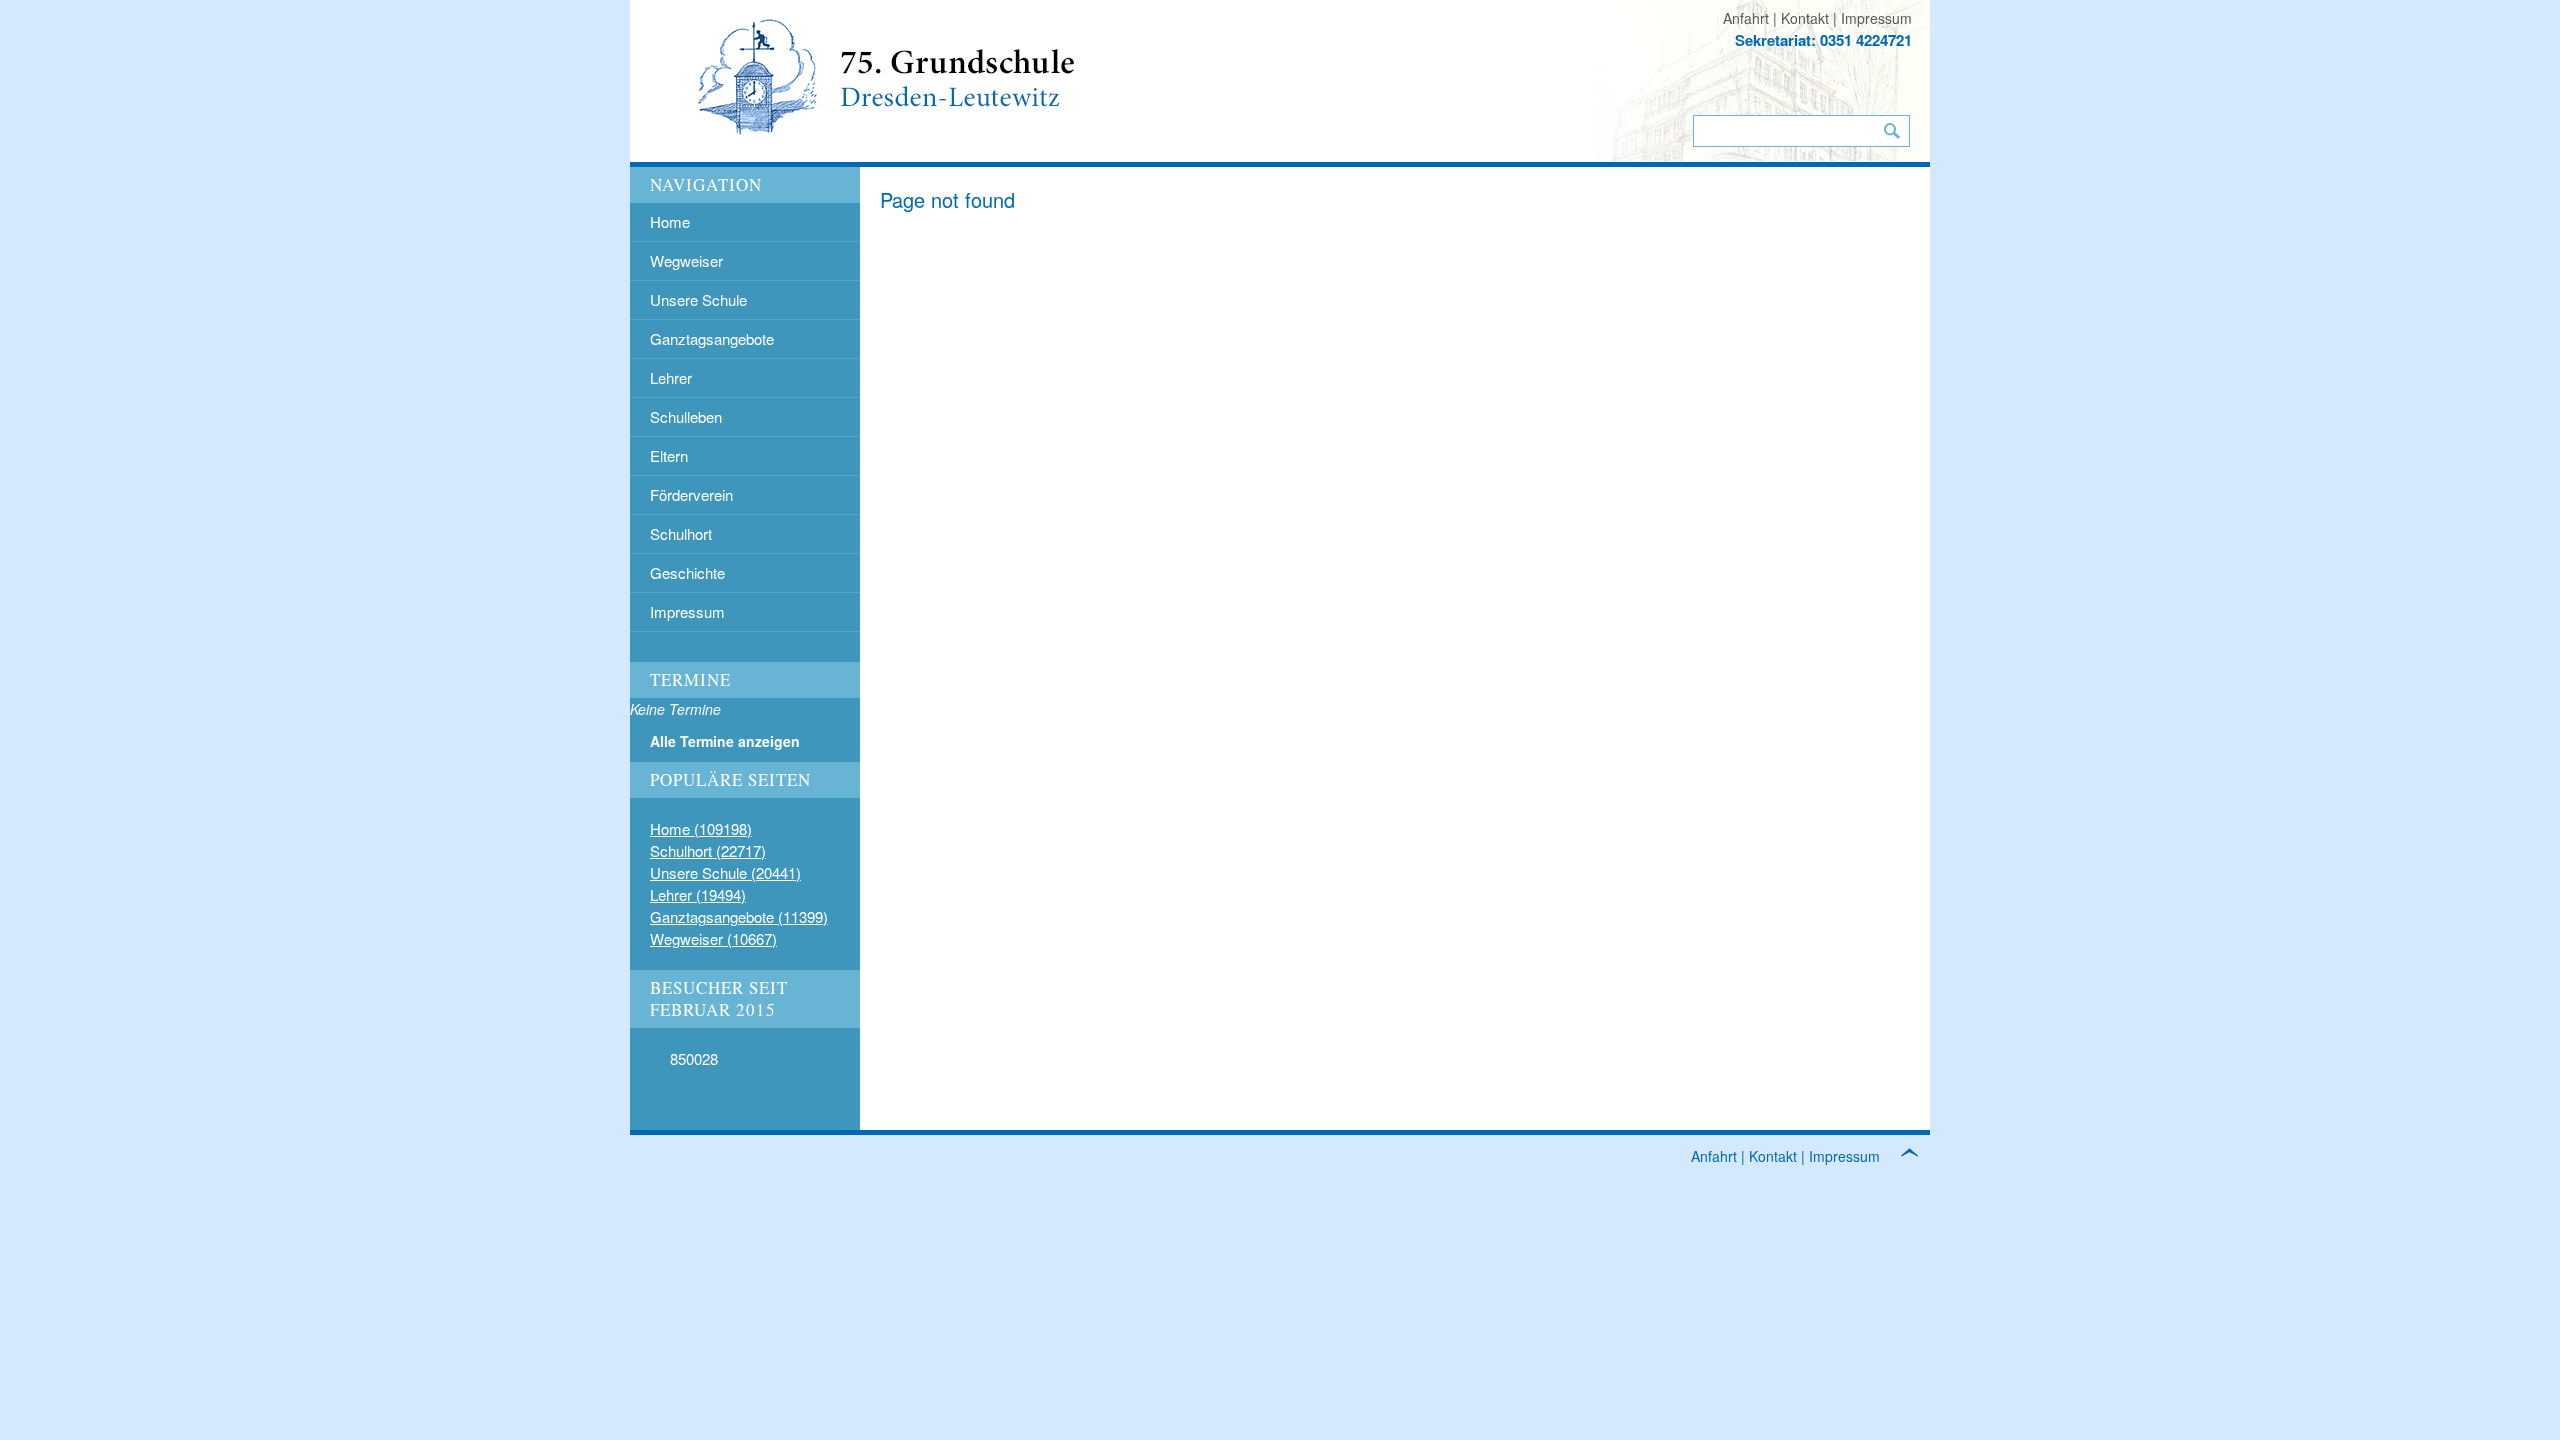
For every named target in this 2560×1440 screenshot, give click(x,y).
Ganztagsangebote (712, 338)
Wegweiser (686, 260)
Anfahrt (1746, 18)
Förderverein (691, 494)
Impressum (1876, 18)
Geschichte (687, 572)
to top (1920, 1155)
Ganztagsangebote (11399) (739, 916)
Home (670, 221)
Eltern (669, 455)
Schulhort (681, 533)
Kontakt (1805, 18)
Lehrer (671, 377)
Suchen (1892, 131)
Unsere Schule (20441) (725, 872)
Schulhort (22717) (708, 850)
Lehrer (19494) (698, 894)
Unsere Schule (698, 299)
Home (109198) (701, 828)
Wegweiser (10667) (713, 938)
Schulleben (686, 416)
